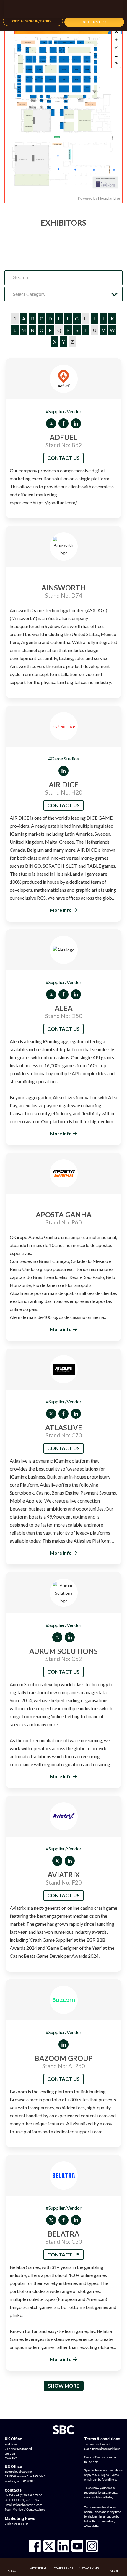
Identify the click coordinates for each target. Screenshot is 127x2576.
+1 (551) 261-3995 (26, 2500)
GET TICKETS (94, 22)
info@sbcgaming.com (28, 2505)
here (42, 2510)
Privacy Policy (104, 2497)
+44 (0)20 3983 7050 (28, 2495)
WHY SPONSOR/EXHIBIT (33, 21)
